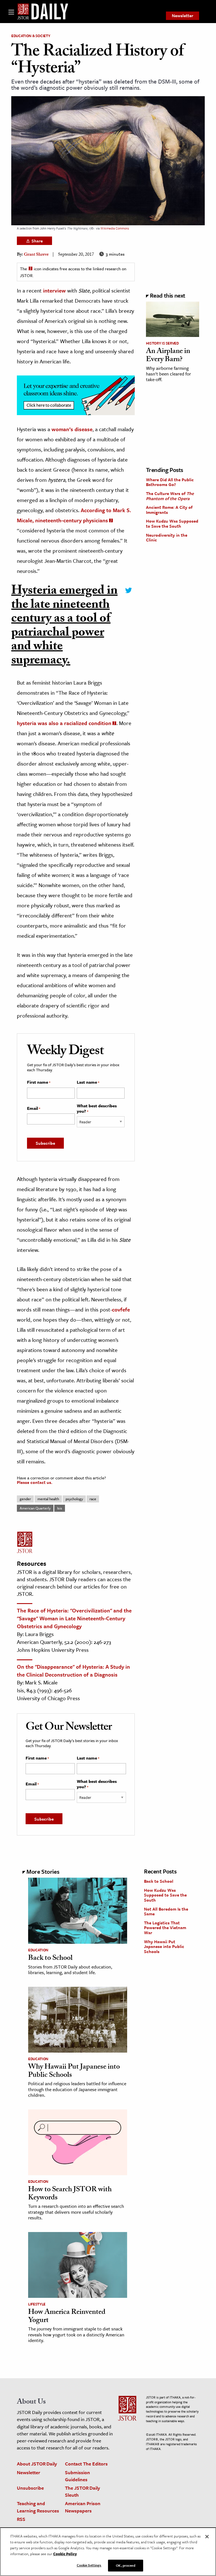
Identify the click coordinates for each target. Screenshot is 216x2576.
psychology (74, 1499)
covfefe (121, 1309)
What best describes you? (97, 1109)
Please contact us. (35, 1482)
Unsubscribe (30, 2488)
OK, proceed (125, 2565)
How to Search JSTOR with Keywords (70, 2194)
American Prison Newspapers (83, 2507)
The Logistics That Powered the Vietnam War (165, 1928)
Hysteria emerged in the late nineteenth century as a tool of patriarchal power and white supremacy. (64, 627)
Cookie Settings (89, 2565)
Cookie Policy (65, 2554)
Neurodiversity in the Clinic (167, 537)
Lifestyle (37, 2304)
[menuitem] (183, 16)
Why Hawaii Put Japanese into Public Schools (74, 2072)
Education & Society (31, 36)
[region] (108, 2552)
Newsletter (183, 15)
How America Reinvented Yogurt (67, 2317)
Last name (88, 1082)
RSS (21, 2519)
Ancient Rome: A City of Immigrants (169, 510)
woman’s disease (72, 429)
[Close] (207, 2537)
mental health (48, 1499)
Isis (60, 1508)
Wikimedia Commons (115, 228)
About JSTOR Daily (37, 2464)
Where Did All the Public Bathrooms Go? (170, 482)
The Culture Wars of (170, 496)
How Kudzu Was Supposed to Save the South (172, 523)
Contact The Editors (86, 2464)
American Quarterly (35, 1508)
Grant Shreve (36, 255)
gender (25, 1499)
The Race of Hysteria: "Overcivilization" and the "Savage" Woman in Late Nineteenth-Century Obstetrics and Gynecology (74, 1618)
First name (39, 1082)
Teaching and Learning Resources (38, 2507)
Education (38, 1950)
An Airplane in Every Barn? (168, 356)
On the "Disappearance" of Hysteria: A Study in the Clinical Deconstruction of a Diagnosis (73, 1671)
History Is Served (162, 343)
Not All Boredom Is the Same (166, 1911)
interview (54, 290)
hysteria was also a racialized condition (64, 723)
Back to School (50, 1959)
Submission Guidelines (77, 2476)
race (93, 1499)
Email (34, 1108)
